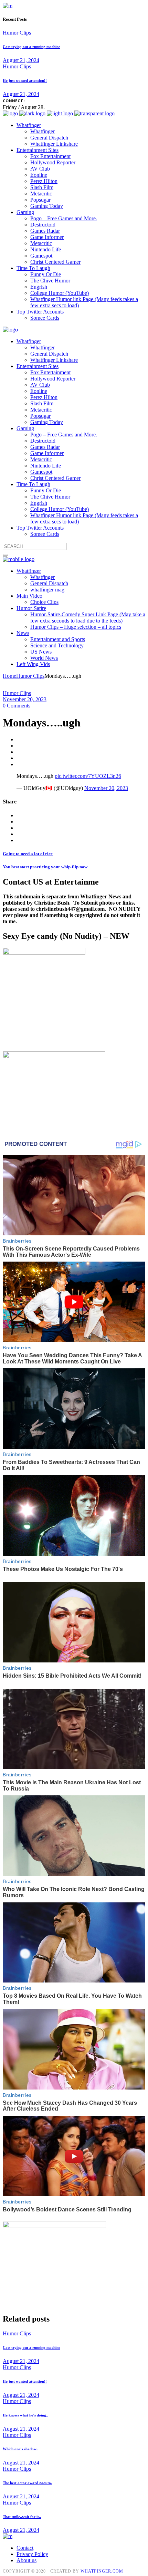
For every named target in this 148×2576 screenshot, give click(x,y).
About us (27, 2560)
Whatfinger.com (102, 2571)
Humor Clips (17, 33)
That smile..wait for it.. (22, 2517)
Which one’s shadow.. (20, 2449)
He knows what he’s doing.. (25, 2415)
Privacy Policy (32, 2554)
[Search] (6, 555)
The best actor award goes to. (27, 2483)
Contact (25, 2548)
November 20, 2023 (25, 699)
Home (9, 676)
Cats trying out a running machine (31, 47)
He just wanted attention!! (25, 80)
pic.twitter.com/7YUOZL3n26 (88, 776)
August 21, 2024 (21, 60)
